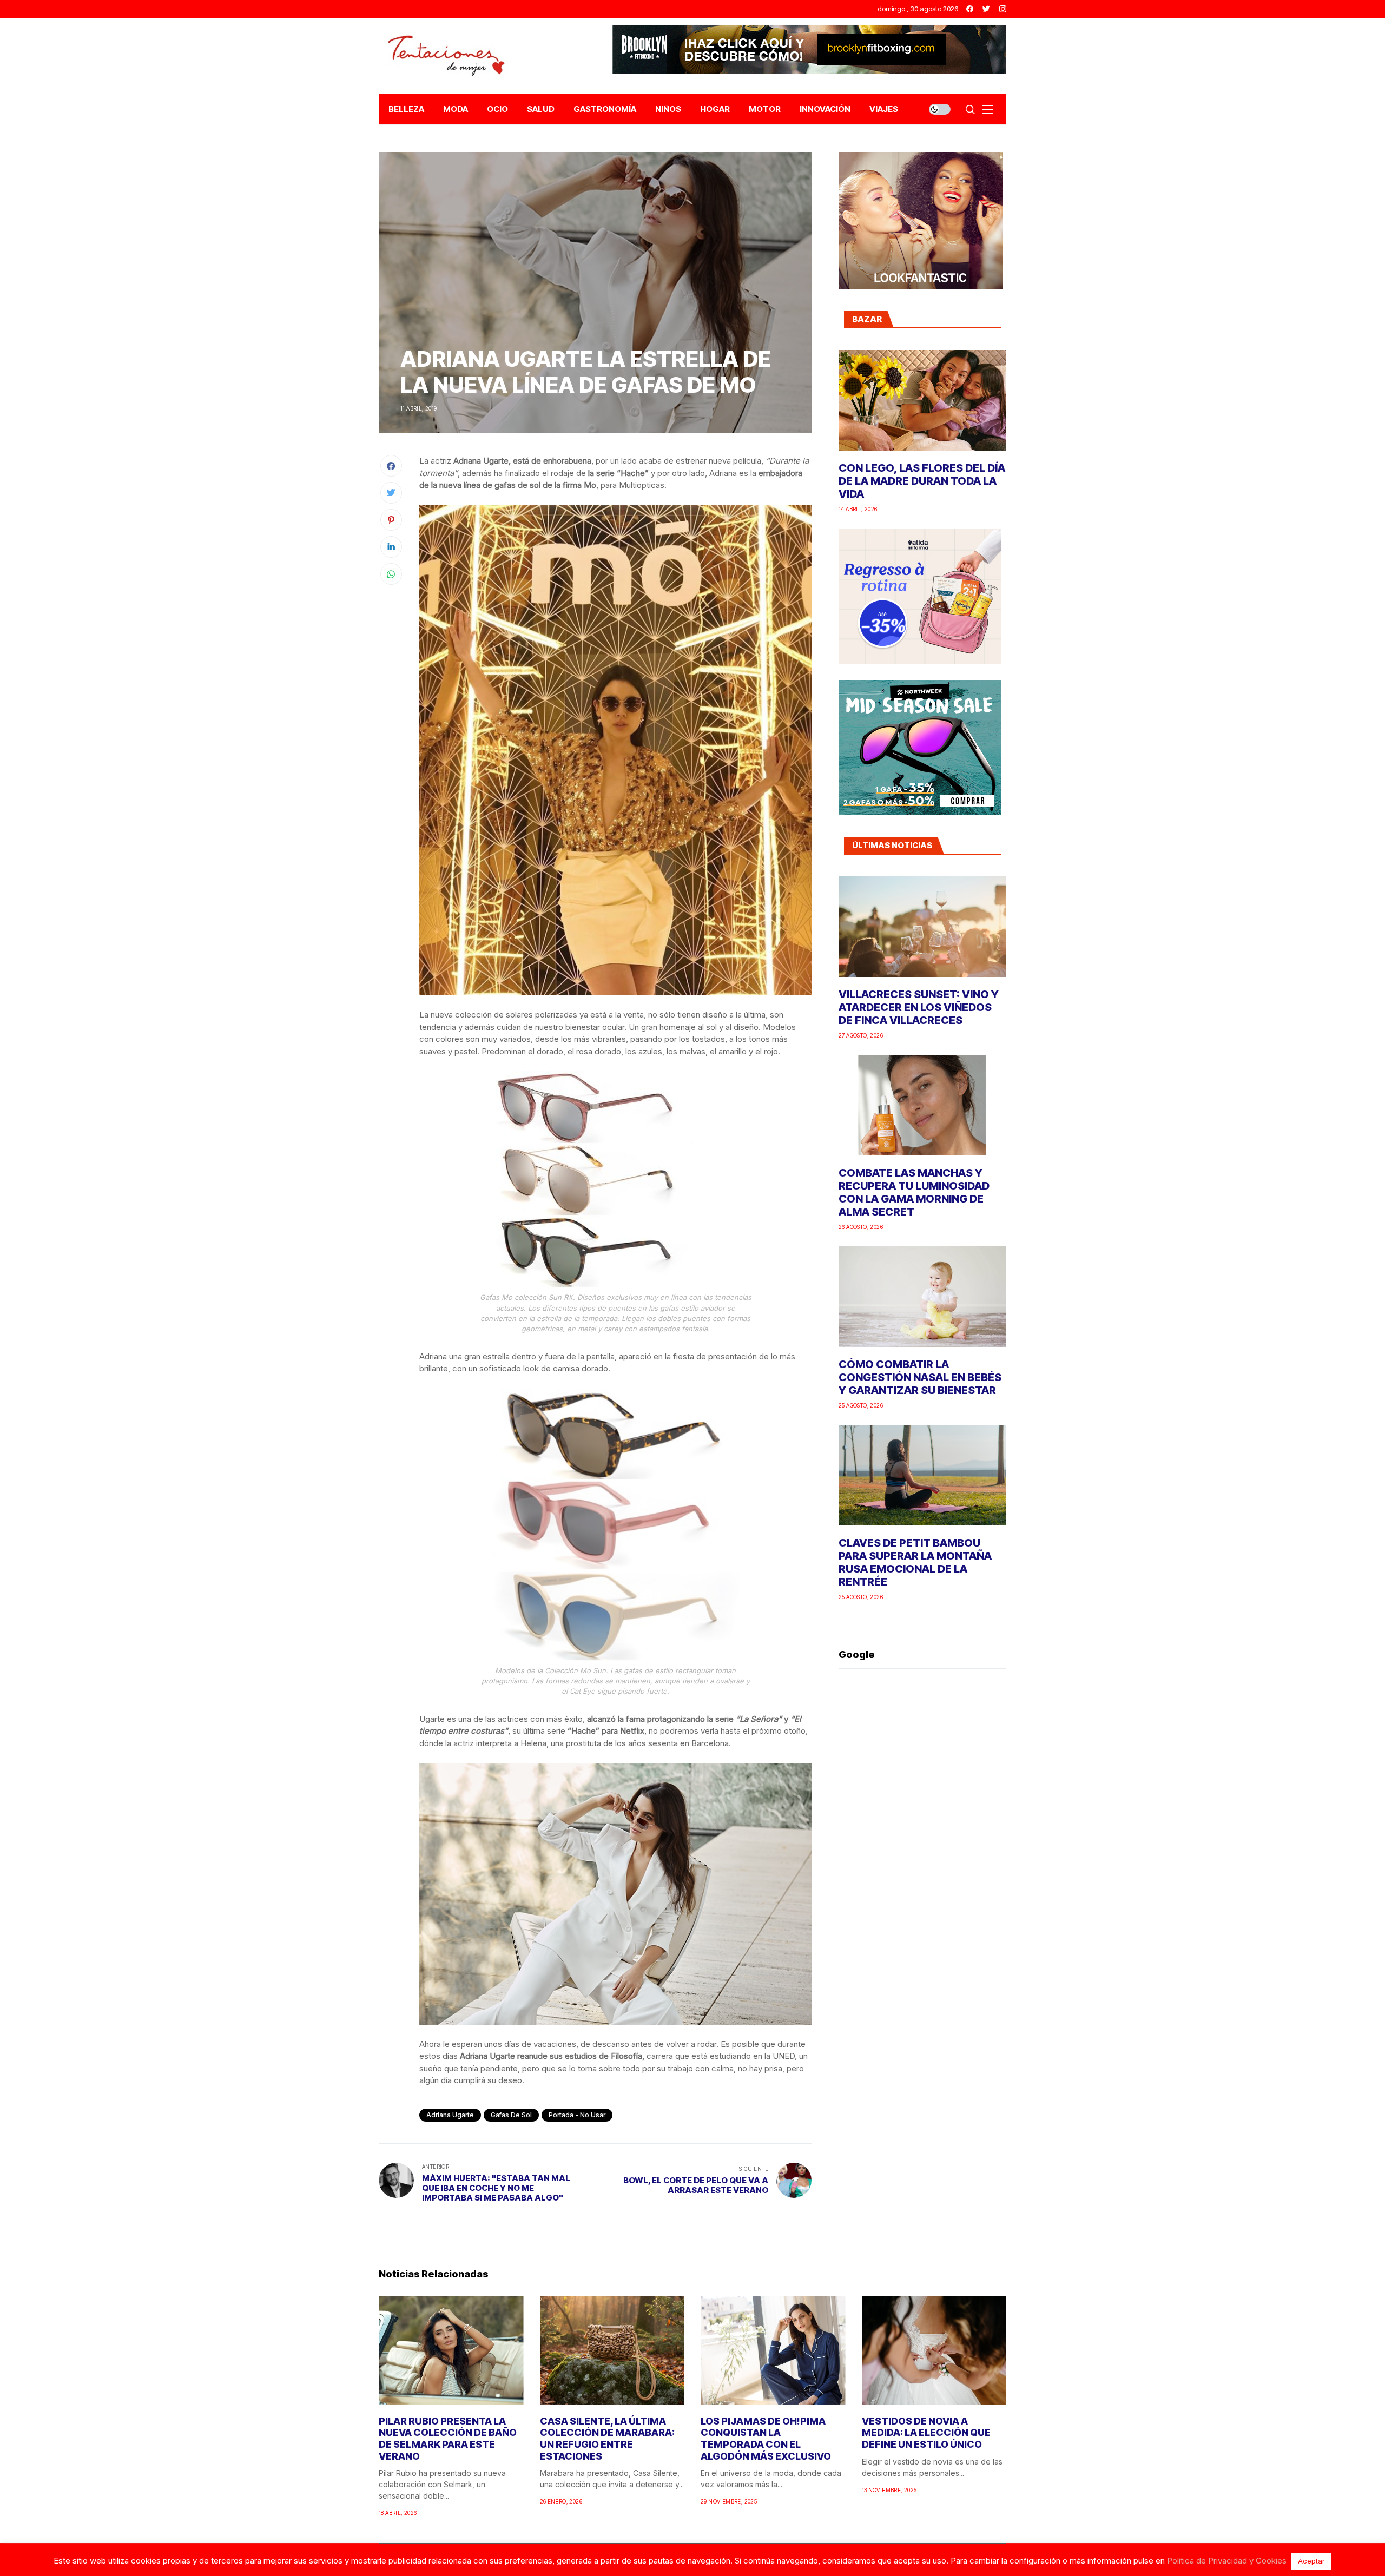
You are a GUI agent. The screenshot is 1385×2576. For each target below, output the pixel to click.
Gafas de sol (511, 2115)
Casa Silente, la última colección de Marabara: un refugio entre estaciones (607, 2439)
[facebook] (970, 9)
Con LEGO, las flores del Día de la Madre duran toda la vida (922, 481)
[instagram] (1003, 9)
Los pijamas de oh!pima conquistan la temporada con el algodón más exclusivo (766, 2439)
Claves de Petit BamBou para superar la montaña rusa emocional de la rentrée (915, 1562)
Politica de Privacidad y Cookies (1227, 2561)
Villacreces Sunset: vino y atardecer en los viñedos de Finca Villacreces (919, 1007)
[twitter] (986, 9)
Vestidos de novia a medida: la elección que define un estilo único (926, 2433)
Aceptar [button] (1311, 2561)
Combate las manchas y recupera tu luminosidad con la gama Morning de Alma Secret (914, 1192)
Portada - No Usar (577, 2115)
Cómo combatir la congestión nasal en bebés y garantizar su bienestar (920, 1377)
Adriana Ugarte (450, 2115)
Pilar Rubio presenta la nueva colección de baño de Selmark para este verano (448, 2439)
